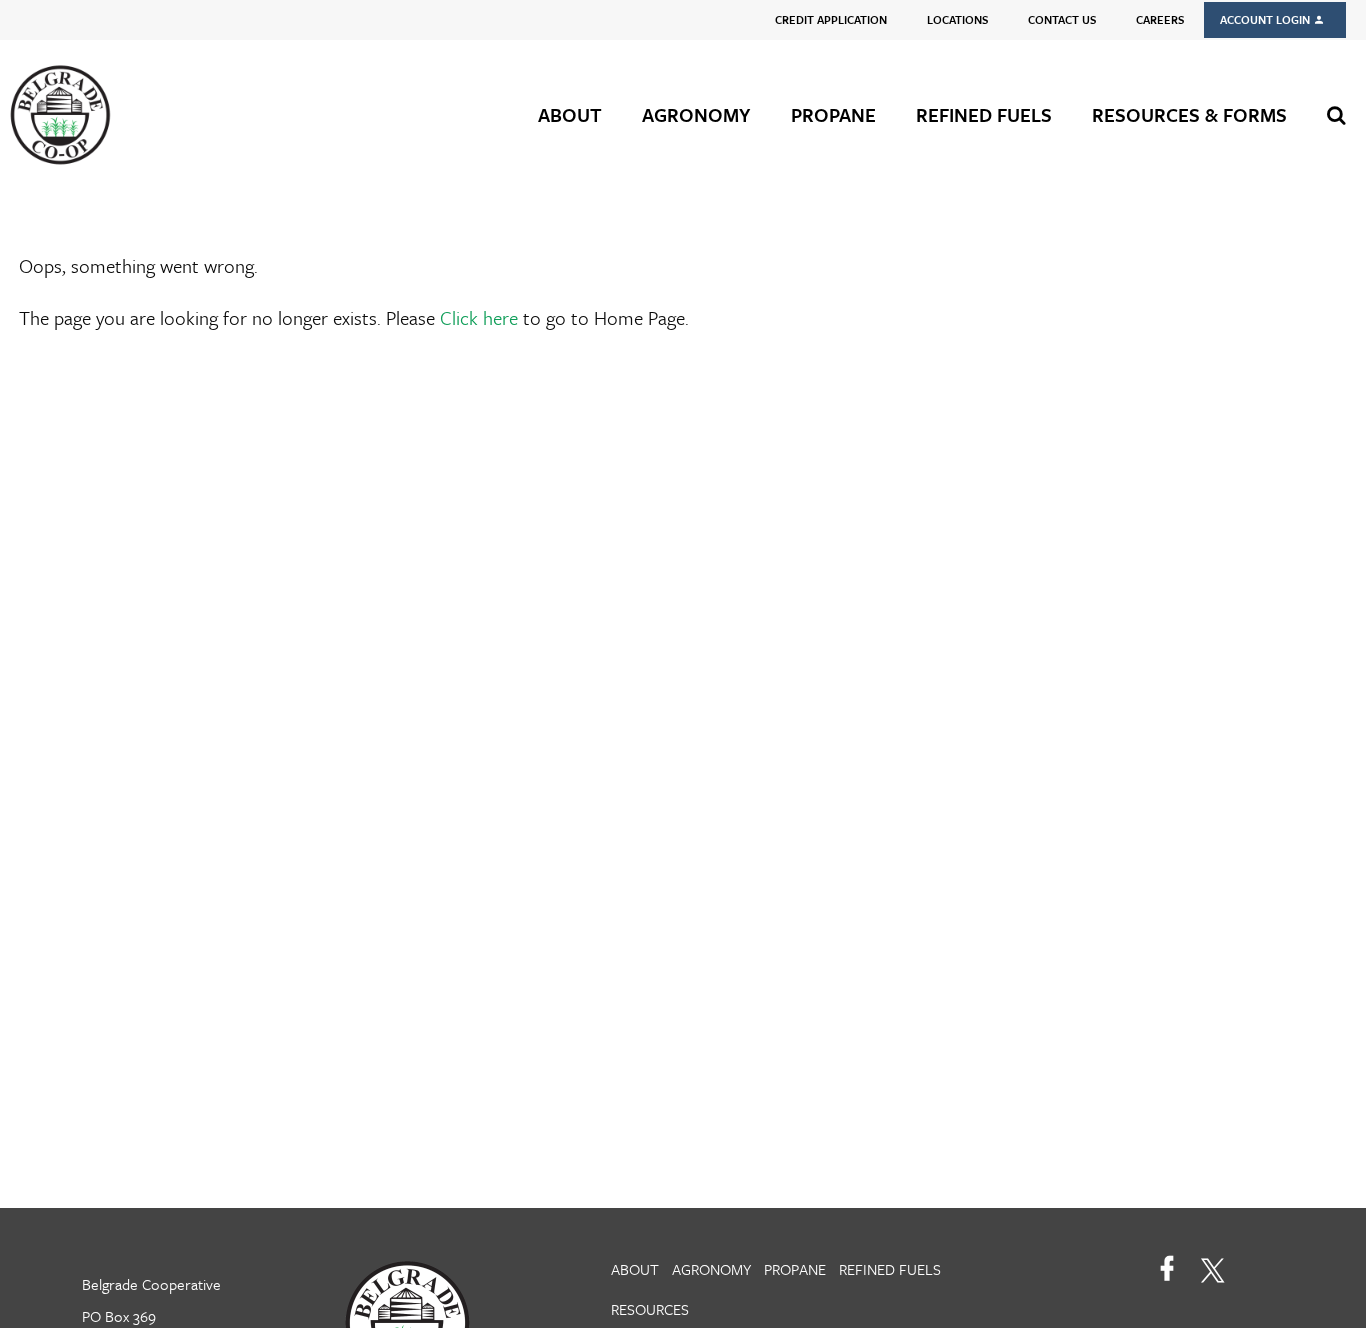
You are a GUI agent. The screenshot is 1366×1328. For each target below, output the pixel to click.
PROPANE (833, 114)
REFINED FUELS (984, 114)
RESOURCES (650, 1309)
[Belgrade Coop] (134, 115)
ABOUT (570, 114)
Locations (957, 19)
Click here (479, 317)
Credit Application (831, 19)
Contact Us (1062, 19)
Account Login (1266, 19)
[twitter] (1212, 1268)
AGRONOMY (696, 114)
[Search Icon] (1336, 115)
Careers (1160, 19)
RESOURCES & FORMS (1189, 114)
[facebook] (1167, 1268)
